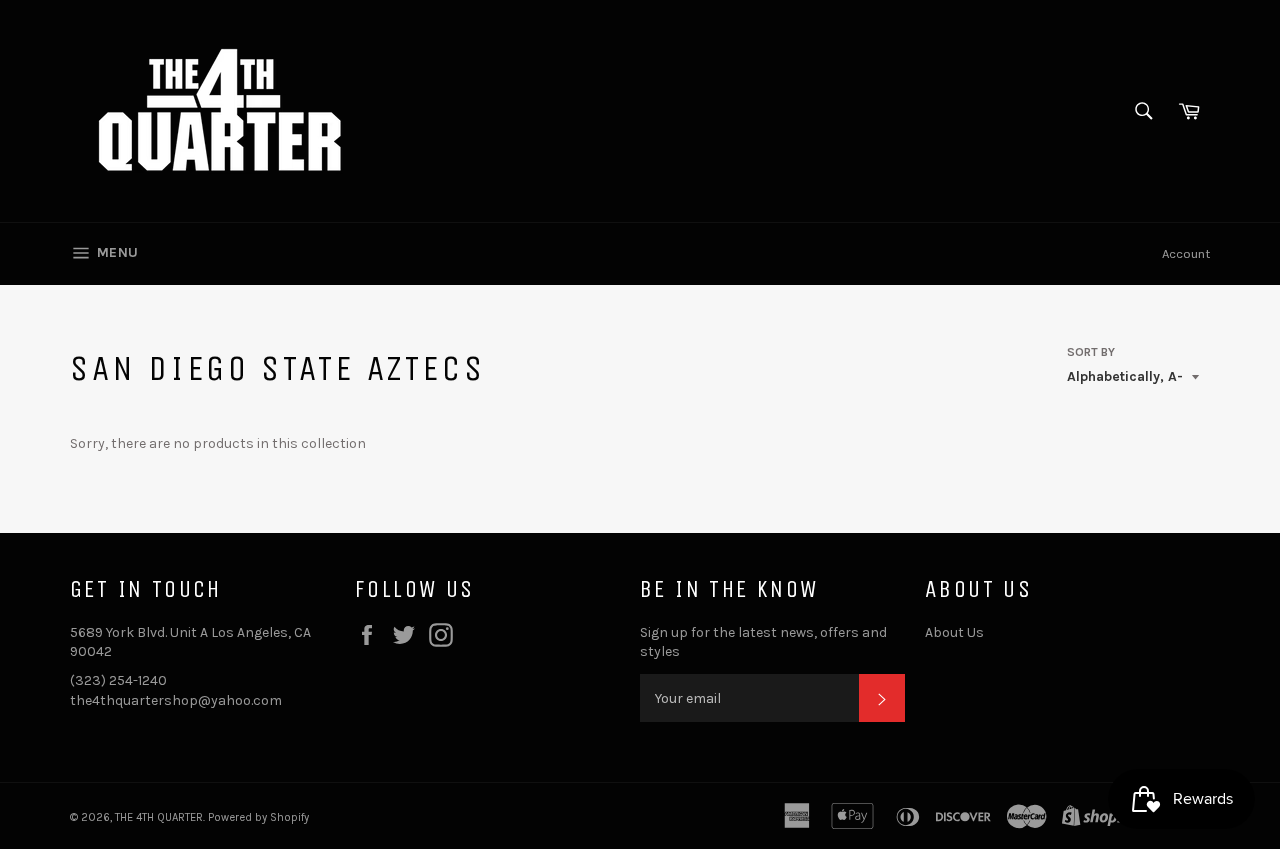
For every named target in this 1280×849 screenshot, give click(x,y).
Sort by (1091, 352)
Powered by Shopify (258, 817)
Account (1186, 253)
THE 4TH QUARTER (159, 817)
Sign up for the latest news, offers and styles (763, 642)
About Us (954, 632)
